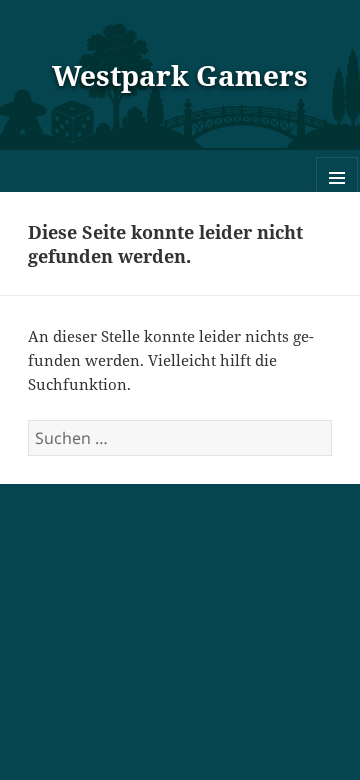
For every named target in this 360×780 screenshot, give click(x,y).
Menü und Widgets (337, 198)
